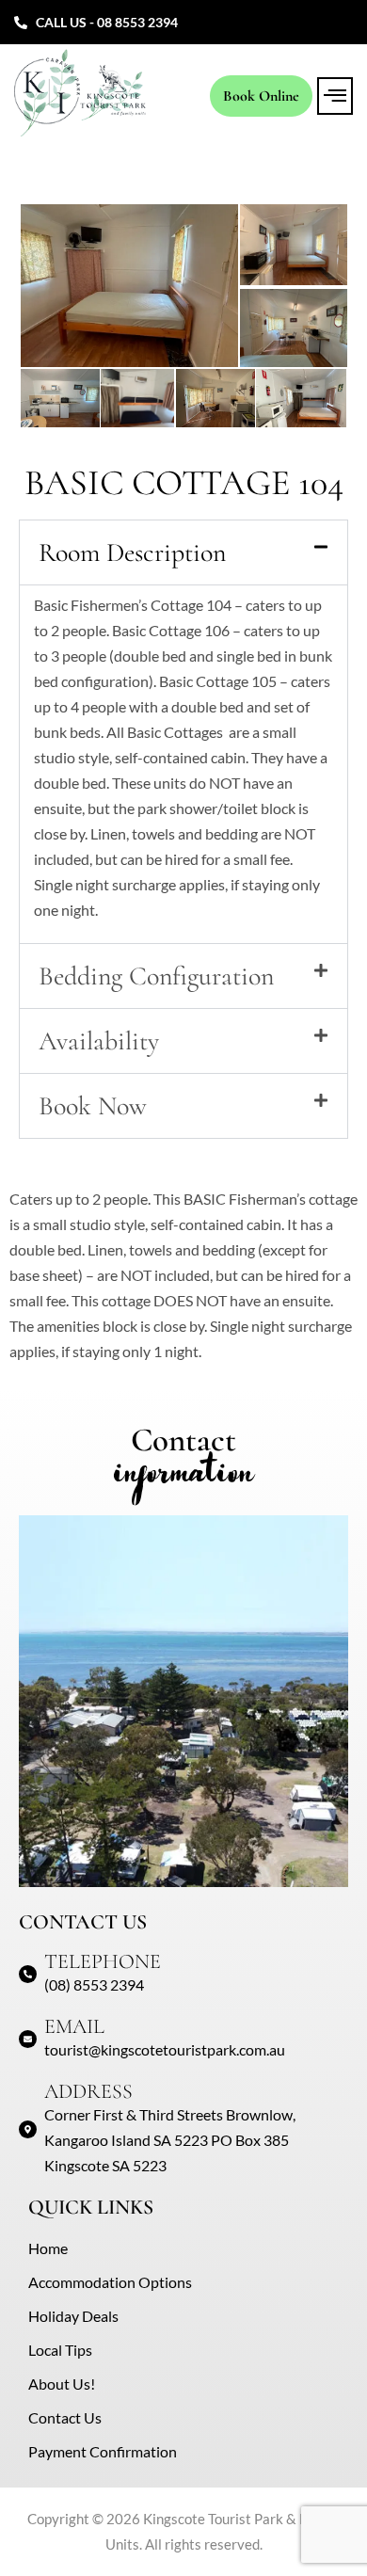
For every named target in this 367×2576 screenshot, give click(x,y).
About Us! (62, 2384)
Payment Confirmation (103, 2451)
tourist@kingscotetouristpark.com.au (165, 2049)
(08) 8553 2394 (94, 1984)
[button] (335, 96)
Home (48, 2248)
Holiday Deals (73, 2316)
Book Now (93, 1106)
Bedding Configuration (156, 976)
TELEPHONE (103, 1961)
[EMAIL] (28, 2039)
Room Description (132, 552)
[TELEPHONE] (28, 1974)
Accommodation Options (110, 2282)
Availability (99, 1041)
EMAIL (74, 2026)
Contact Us (65, 2417)
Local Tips (60, 2350)
